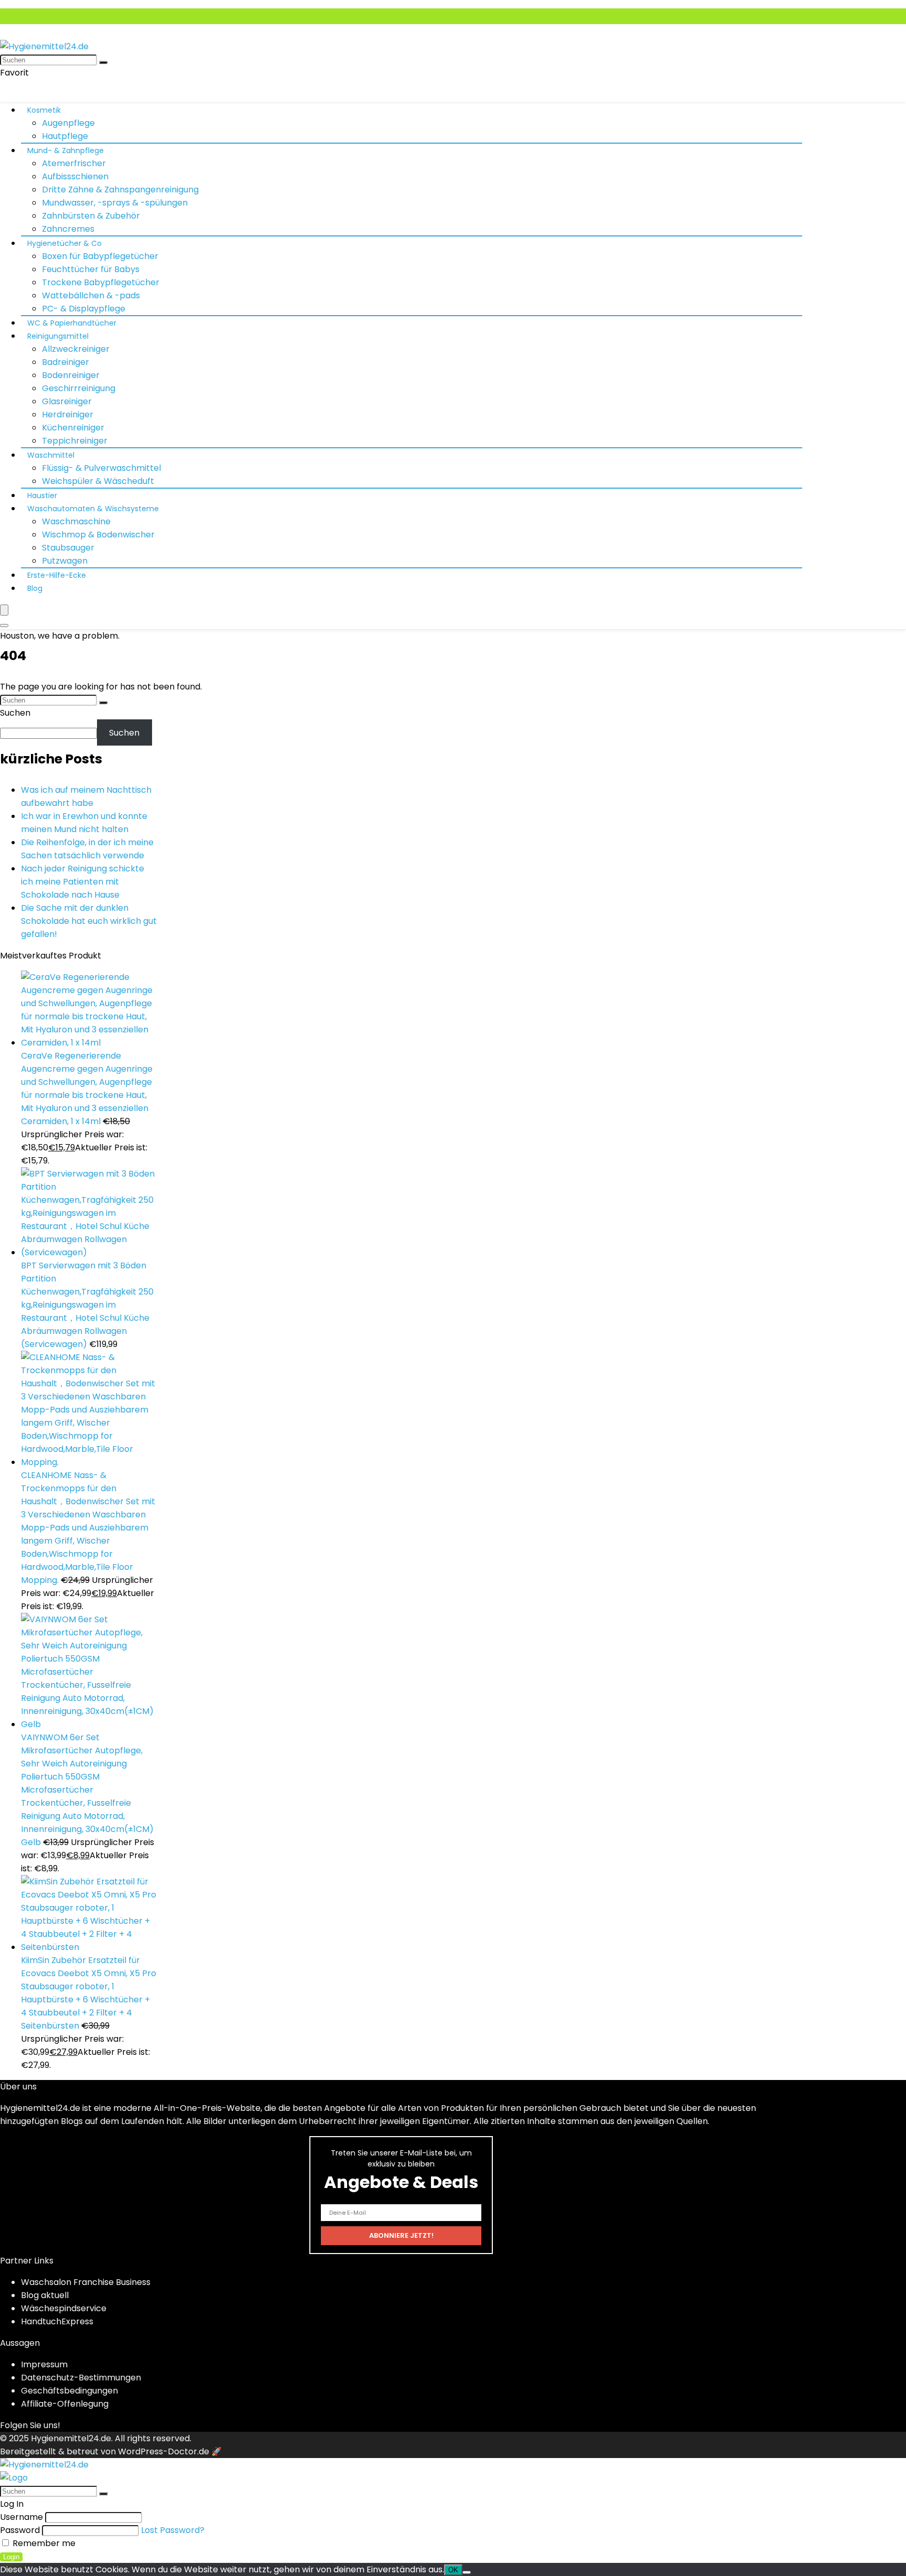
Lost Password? (173, 2530)
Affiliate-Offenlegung (65, 2404)
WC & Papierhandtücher (72, 323)
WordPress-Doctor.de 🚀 (170, 2451)
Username (21, 2517)
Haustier (42, 495)
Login (11, 2557)
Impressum (44, 2364)
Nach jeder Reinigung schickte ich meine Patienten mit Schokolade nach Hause (83, 882)
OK (453, 2570)
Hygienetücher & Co (64, 243)
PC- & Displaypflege (84, 309)
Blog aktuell (45, 2295)
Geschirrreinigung (79, 388)
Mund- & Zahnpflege (66, 150)
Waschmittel (51, 455)
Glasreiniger (67, 401)
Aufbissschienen (75, 176)
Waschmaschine (76, 521)
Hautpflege (65, 136)
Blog (35, 588)
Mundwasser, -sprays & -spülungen (115, 203)
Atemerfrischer (74, 163)
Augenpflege (68, 123)
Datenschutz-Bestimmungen (81, 2378)
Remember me (43, 2543)
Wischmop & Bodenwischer (98, 535)
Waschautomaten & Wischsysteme (93, 509)
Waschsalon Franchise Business (86, 2282)
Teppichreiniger (75, 441)
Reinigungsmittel (58, 336)
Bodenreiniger (71, 375)
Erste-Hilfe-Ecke (57, 575)
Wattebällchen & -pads (91, 295)
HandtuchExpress (57, 2321)
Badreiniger (66, 362)
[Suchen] (103, 62)
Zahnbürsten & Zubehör (91, 216)
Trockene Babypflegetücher (101, 282)
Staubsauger (68, 548)
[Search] (4, 626)
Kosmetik (44, 110)
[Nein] (467, 2572)
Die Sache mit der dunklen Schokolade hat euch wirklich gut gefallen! (89, 921)
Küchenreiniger (73, 428)
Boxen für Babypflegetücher (100, 256)
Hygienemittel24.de (71, 2438)
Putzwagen (65, 561)
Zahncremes (68, 229)
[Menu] (4, 610)
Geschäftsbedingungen (69, 2391)
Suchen (15, 713)
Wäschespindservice (64, 2308)
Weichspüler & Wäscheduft (98, 481)
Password (20, 2530)
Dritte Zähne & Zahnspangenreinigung (120, 190)
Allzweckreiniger (76, 349)
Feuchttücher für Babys (91, 269)
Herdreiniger (68, 414)
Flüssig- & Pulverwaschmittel (101, 468)
